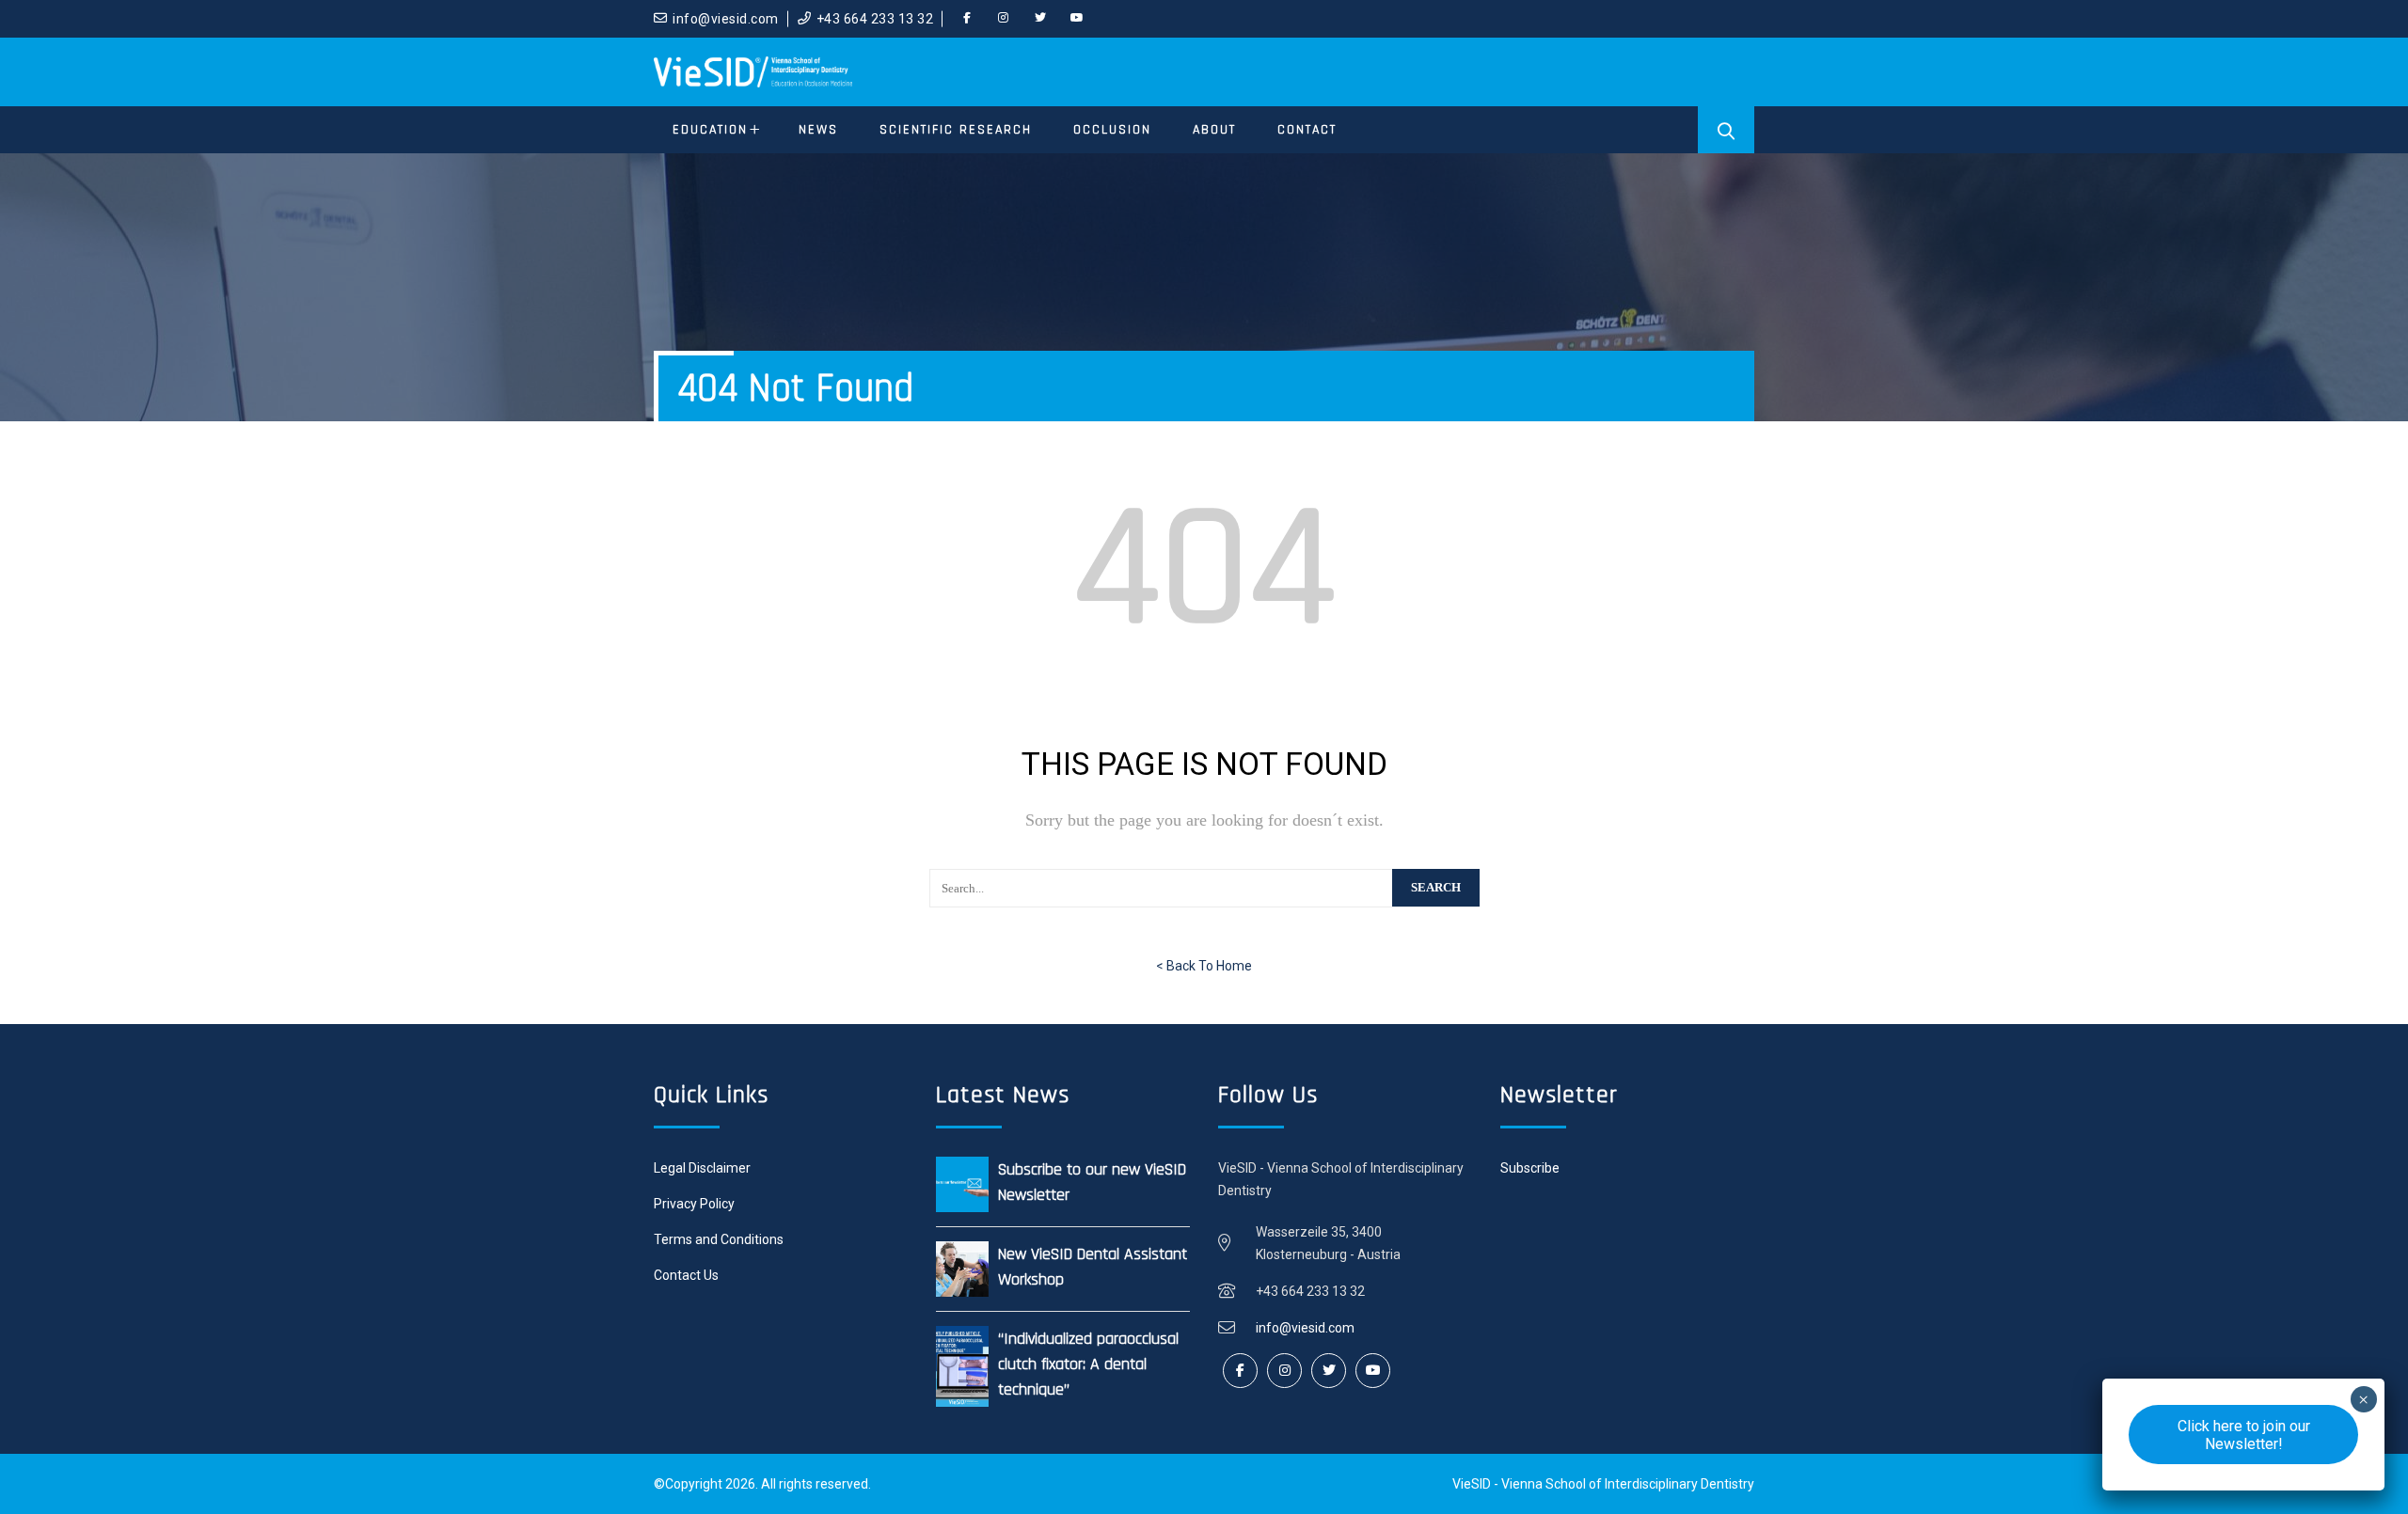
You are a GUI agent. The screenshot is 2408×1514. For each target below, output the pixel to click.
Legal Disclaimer (702, 1168)
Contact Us (686, 1275)
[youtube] (1077, 19)
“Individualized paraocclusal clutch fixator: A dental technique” (1088, 1364)
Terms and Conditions (719, 1239)
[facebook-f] (967, 19)
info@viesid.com (726, 19)
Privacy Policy (694, 1204)
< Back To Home (1204, 966)
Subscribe (1530, 1168)
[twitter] (1040, 19)
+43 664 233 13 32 (875, 19)
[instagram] (1004, 19)
